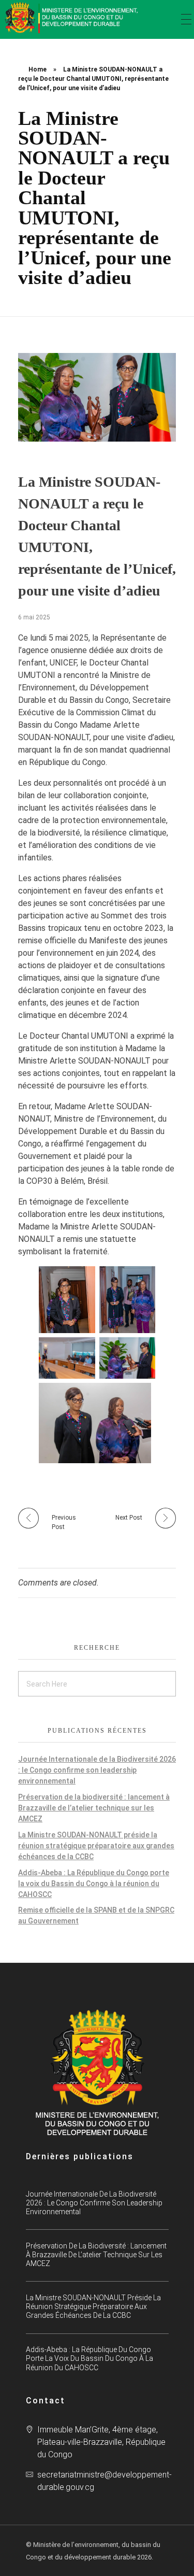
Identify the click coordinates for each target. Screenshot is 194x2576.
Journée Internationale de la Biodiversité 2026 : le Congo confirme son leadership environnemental (97, 1770)
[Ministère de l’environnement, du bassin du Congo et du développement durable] (72, 18)
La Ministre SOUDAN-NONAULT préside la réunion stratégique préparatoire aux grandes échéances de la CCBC (96, 1846)
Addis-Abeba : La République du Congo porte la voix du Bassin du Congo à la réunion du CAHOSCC (94, 1884)
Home (38, 69)
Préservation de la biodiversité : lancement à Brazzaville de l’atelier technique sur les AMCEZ (94, 1808)
